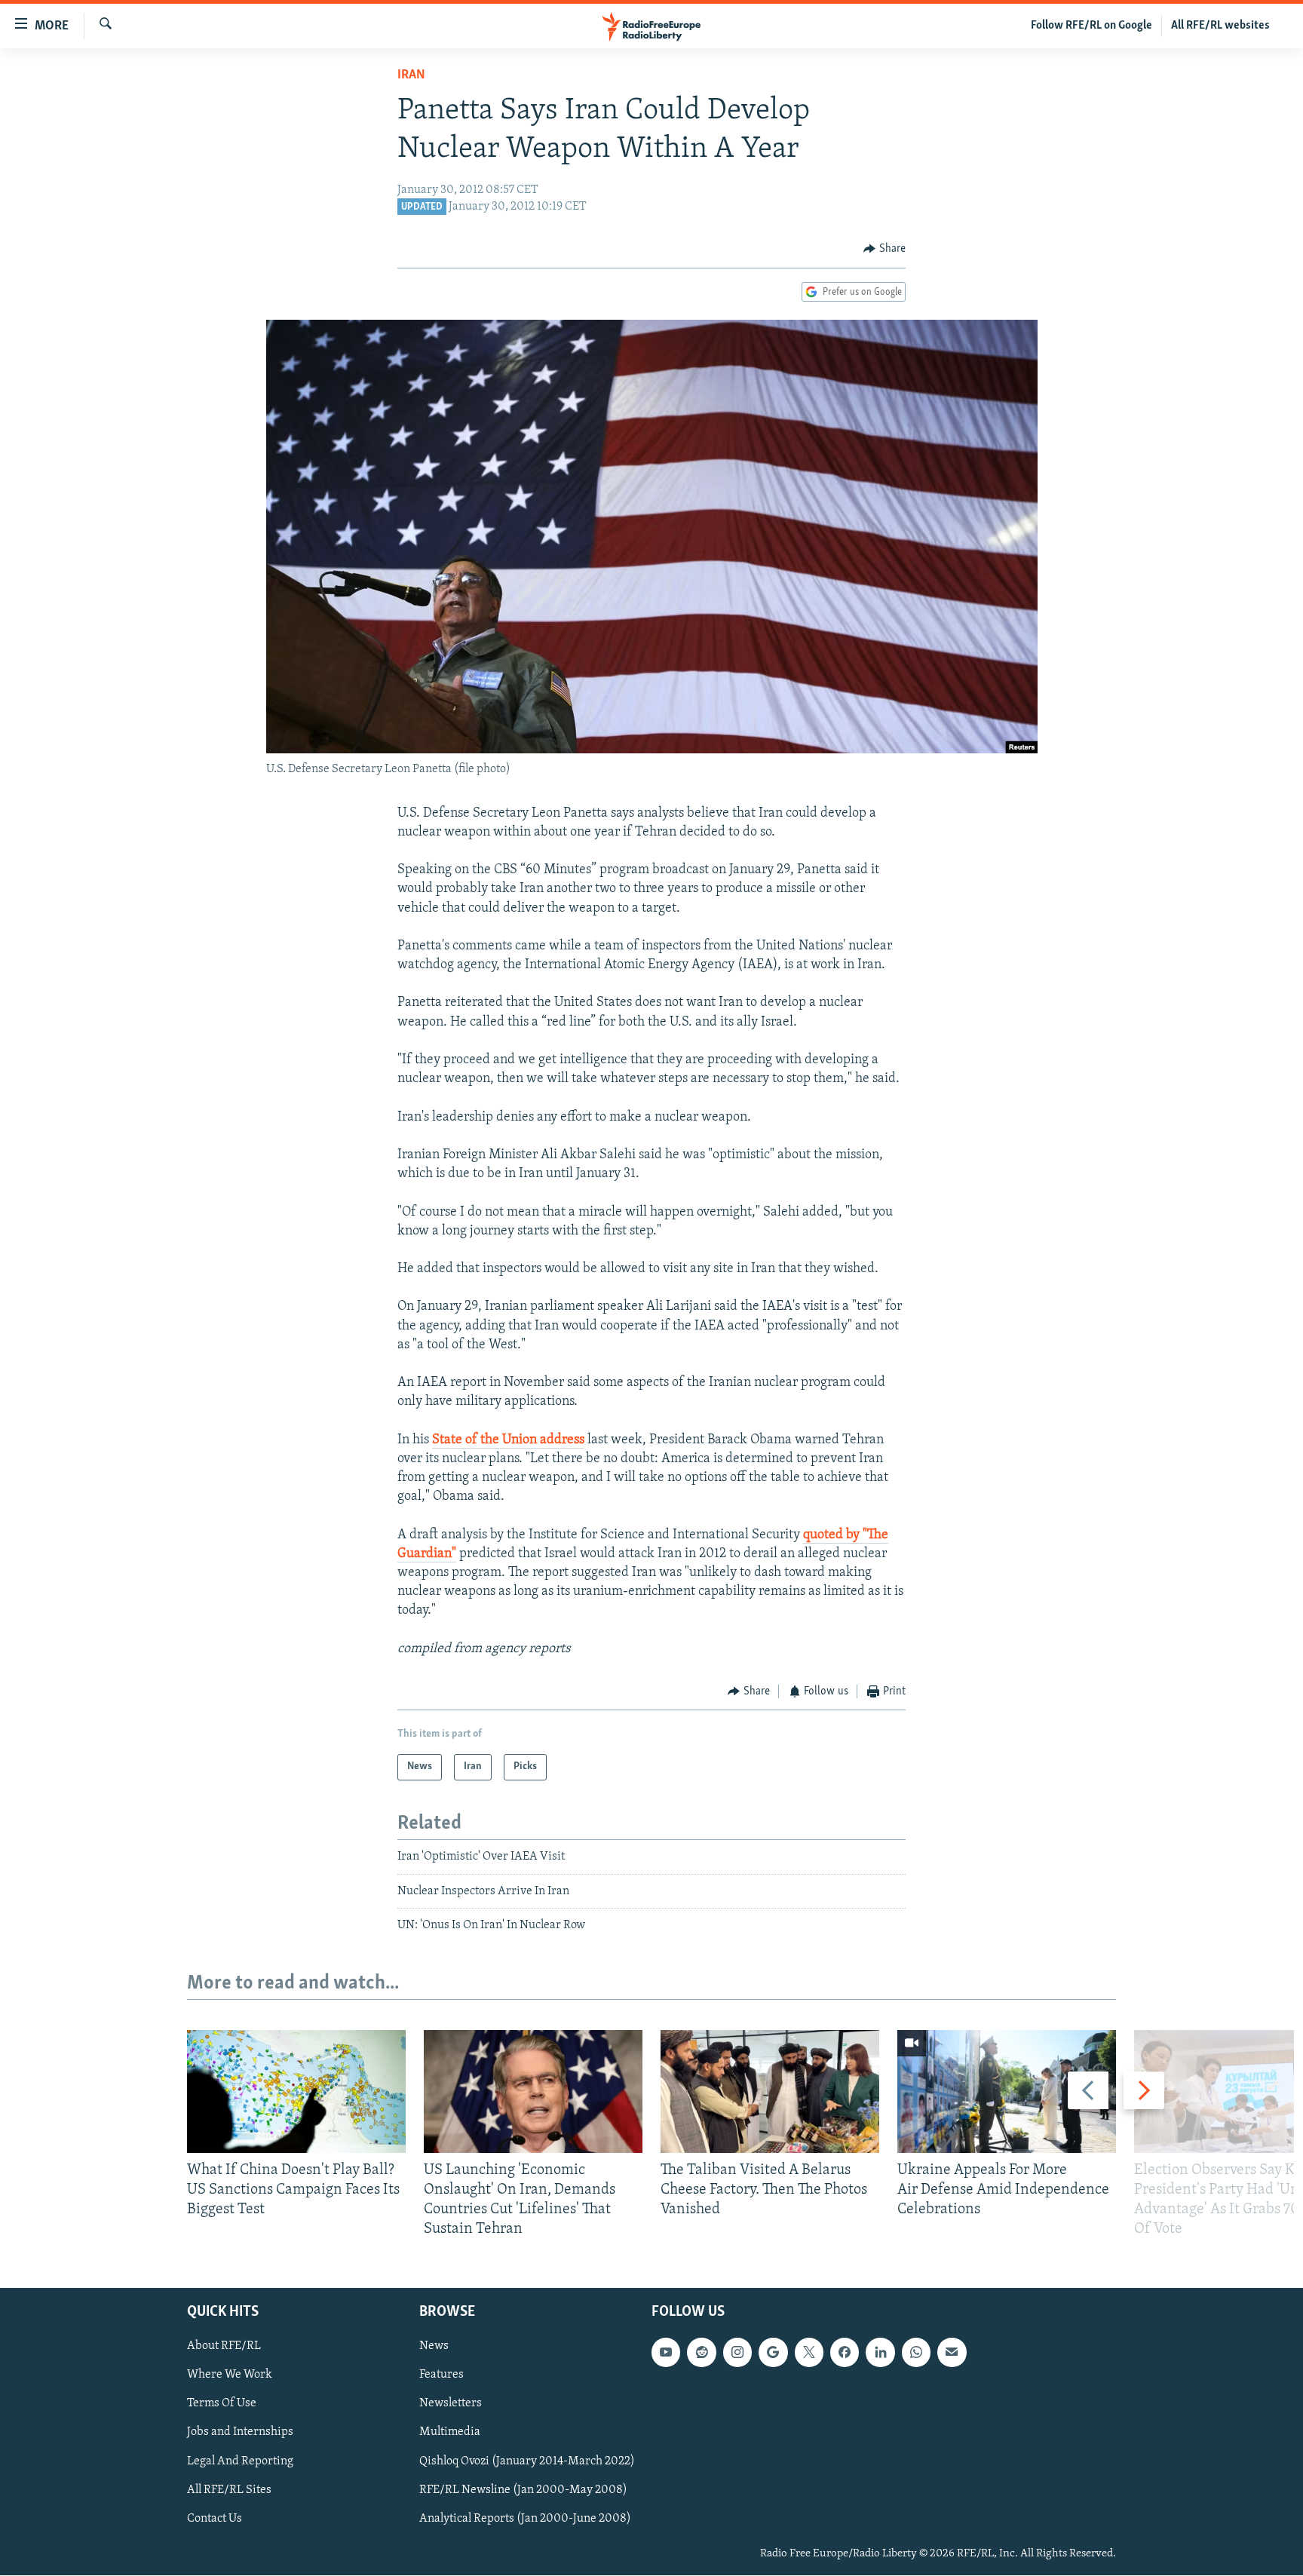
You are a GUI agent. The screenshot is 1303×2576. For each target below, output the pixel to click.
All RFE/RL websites (1220, 26)
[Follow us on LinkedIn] (880, 2353)
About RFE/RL (224, 2347)
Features (441, 2375)
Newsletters (451, 2404)
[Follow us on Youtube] (666, 2353)
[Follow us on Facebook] (845, 2353)
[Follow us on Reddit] (701, 2353)
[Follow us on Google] (773, 2353)
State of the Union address (508, 1440)
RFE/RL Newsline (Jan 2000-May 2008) (523, 2490)
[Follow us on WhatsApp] (916, 2353)
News (434, 2347)
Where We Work (230, 2375)
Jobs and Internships (240, 2433)
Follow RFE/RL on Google (1091, 26)
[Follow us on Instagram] (737, 2353)
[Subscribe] (952, 2353)
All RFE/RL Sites (229, 2490)
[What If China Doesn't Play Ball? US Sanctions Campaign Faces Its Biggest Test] (296, 2091)
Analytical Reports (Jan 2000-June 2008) (525, 2519)
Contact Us (215, 2519)
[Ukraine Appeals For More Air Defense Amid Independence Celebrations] (1007, 2091)
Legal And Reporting (240, 2461)
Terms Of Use (222, 2404)
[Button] (885, 249)
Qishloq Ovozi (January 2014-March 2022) (527, 2461)
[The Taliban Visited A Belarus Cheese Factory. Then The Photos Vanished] (770, 2091)
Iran (411, 75)
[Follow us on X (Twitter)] (809, 2353)
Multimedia (450, 2433)
